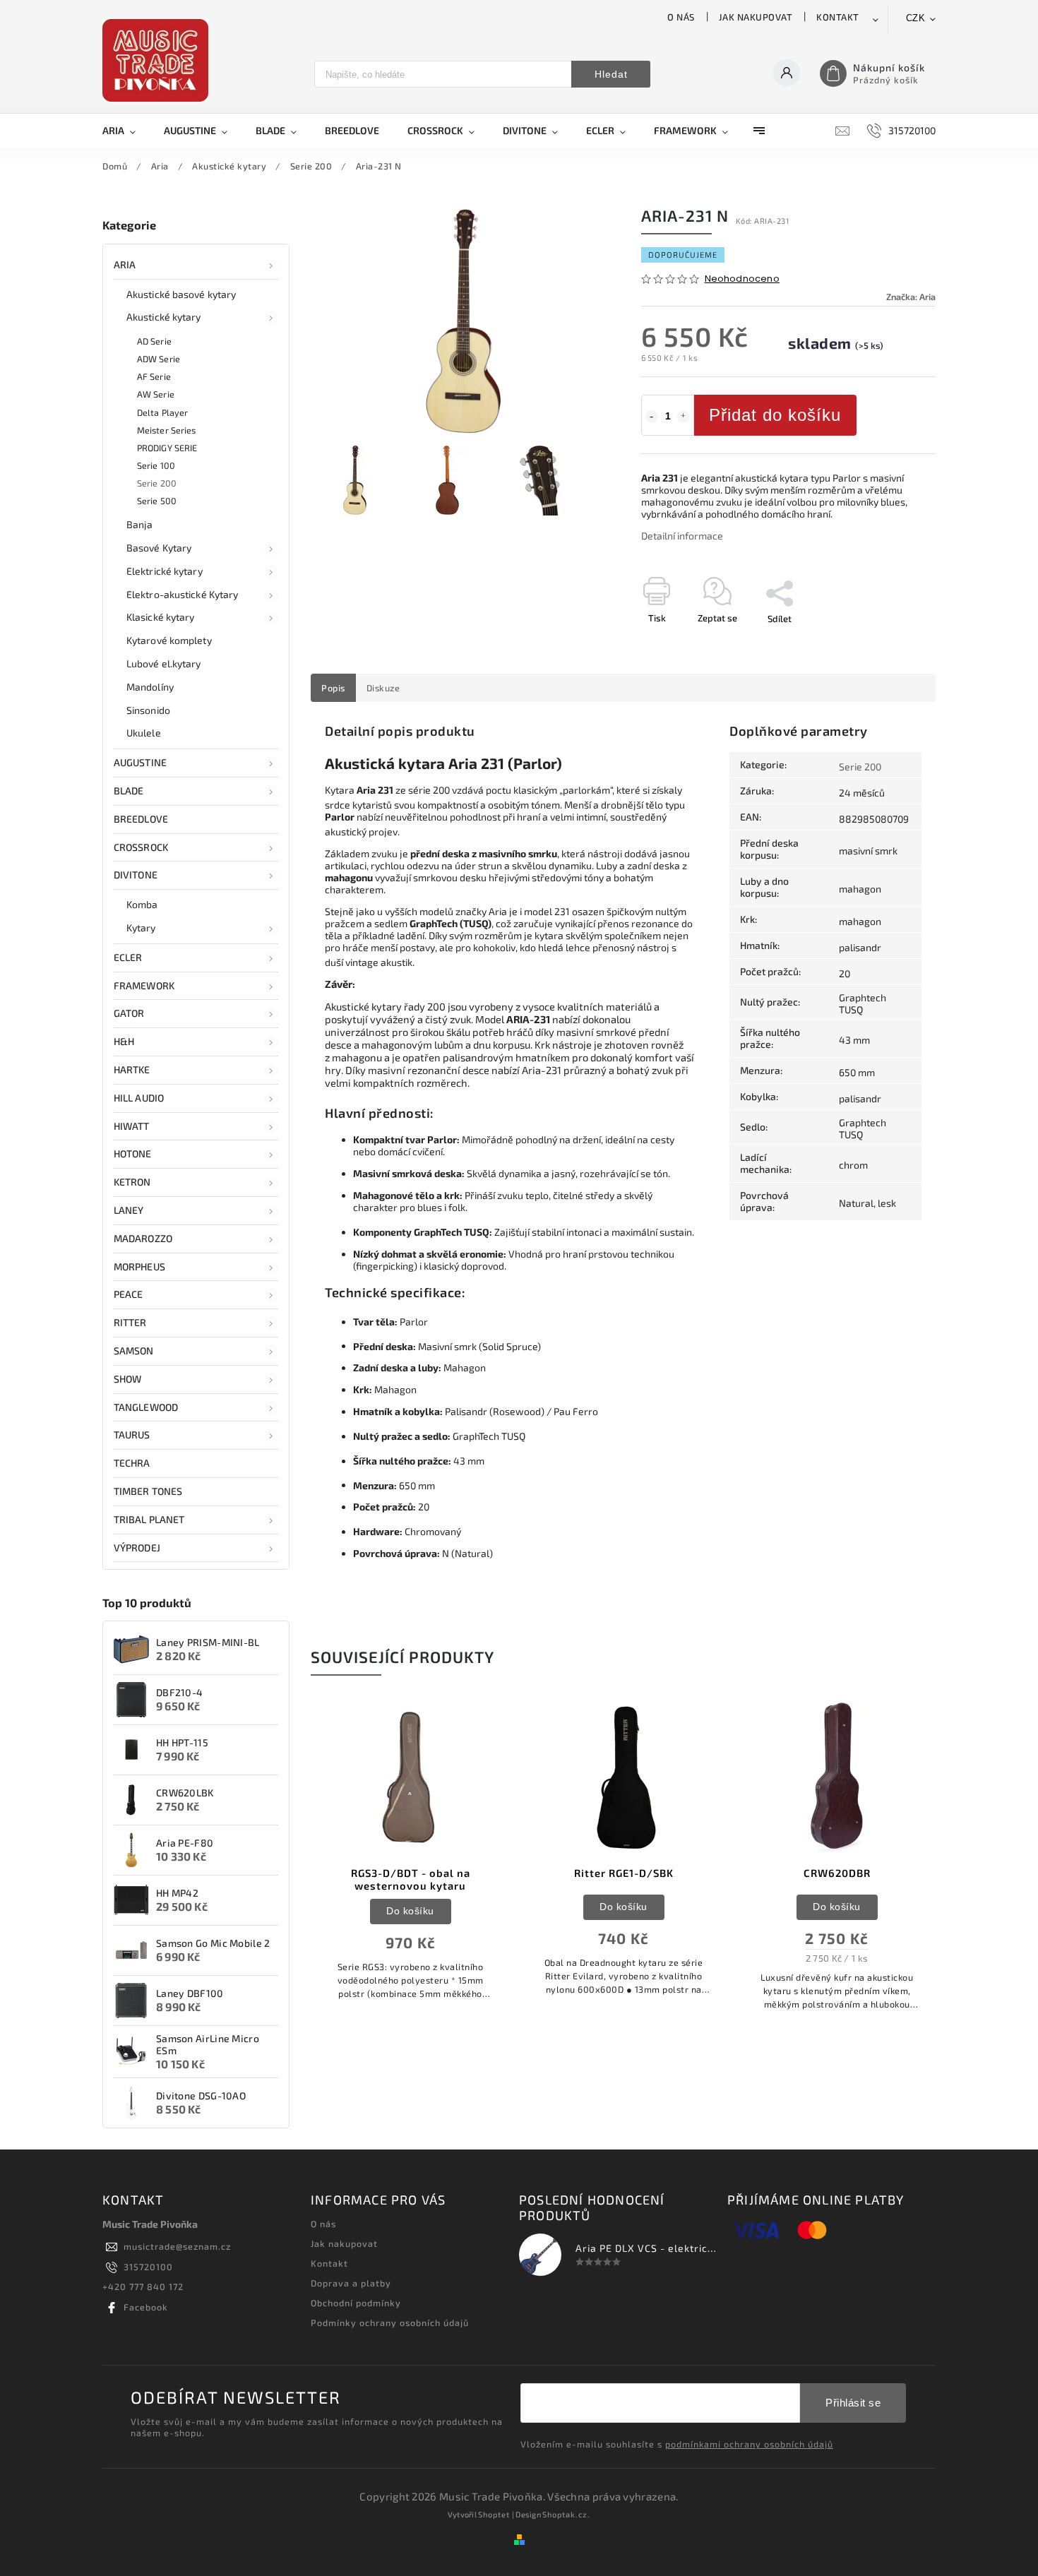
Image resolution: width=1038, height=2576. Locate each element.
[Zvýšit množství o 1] (684, 417)
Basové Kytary (159, 548)
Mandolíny (150, 687)
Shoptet (494, 2514)
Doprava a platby (351, 2283)
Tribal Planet (149, 1519)
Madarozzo (143, 1238)
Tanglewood (146, 1407)
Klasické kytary (161, 617)
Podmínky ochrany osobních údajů (390, 2322)
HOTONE (133, 1153)
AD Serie (154, 341)
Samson (134, 1350)
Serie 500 (157, 501)
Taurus (132, 1435)
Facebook (146, 2307)
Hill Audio (139, 1098)
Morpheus (139, 1266)
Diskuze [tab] (383, 688)
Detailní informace (682, 536)
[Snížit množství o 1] (652, 417)
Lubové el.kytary (164, 663)
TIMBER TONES (148, 1491)
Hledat (611, 74)
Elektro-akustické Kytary (182, 594)
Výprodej (137, 1548)
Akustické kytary (164, 317)
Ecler (128, 957)
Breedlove (141, 819)
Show (127, 1379)
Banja (140, 524)
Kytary (141, 928)
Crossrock (141, 847)
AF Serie (154, 376)
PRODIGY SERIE (167, 448)
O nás (681, 17)
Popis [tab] (333, 688)
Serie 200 (157, 483)
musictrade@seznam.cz (177, 2246)
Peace (129, 1294)
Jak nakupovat (756, 17)
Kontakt (838, 17)
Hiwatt (132, 1126)
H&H (124, 1041)
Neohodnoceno (742, 279)
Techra (132, 1463)
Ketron (132, 1182)
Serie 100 (156, 465)
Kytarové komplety (169, 640)
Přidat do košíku (775, 415)
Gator (129, 1013)
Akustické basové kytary (181, 294)
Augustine (140, 762)
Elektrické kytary (165, 571)
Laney (129, 1210)
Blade (129, 791)
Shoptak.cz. (566, 2514)
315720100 (148, 2267)
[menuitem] (126, 131)
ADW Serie (159, 359)
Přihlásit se (853, 2403)
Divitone (136, 875)
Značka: (911, 297)
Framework (144, 985)
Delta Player (162, 412)
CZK (916, 18)
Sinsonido (148, 710)
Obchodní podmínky (356, 2303)
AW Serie (156, 394)
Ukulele (144, 733)
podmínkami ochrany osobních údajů (749, 2444)
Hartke (132, 1069)
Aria (125, 264)
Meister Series (166, 430)
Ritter (130, 1322)
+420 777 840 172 (143, 2286)
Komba (142, 904)
